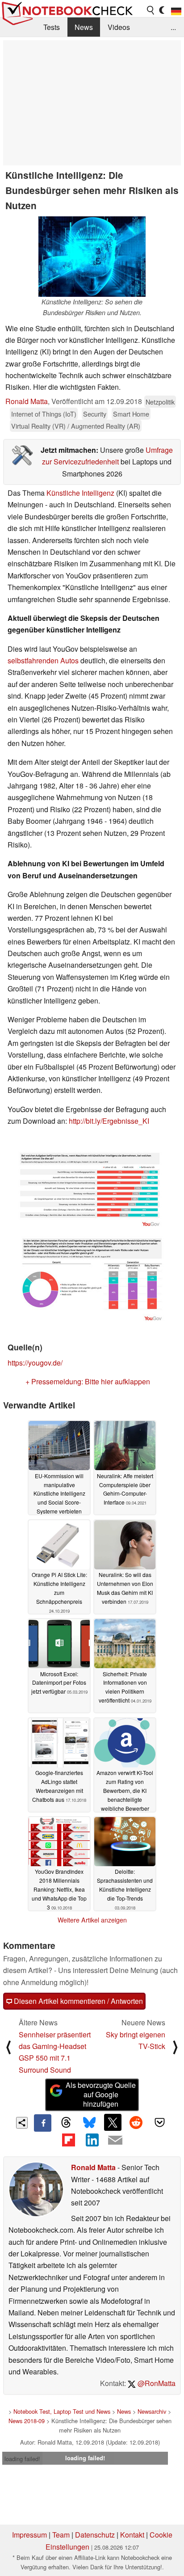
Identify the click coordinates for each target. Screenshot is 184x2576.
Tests (52, 27)
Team (61, 2535)
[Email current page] (115, 2141)
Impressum (29, 2535)
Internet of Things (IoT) (44, 414)
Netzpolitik (160, 402)
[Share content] (22, 2123)
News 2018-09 (27, 2421)
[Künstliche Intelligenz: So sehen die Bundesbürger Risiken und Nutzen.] (92, 257)
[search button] (151, 10)
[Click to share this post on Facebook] (42, 2123)
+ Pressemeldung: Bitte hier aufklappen (88, 1381)
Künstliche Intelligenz (80, 493)
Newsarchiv (152, 2411)
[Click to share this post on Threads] (66, 2123)
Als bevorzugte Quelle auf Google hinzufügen (101, 2094)
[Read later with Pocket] (159, 2122)
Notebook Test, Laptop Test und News (62, 2411)
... (173, 27)
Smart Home (131, 414)
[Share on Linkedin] (92, 2140)
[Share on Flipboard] (68, 2140)
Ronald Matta (27, 401)
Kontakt (132, 2535)
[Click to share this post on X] (113, 2122)
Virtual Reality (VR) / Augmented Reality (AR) (76, 426)
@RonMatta (156, 2383)
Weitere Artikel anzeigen (92, 1920)
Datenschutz (95, 2535)
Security (95, 414)
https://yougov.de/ (35, 1363)
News (84, 27)
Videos (119, 27)
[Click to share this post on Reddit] (136, 2122)
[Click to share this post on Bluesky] (89, 2123)
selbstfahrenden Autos (43, 660)
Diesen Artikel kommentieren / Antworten (77, 2001)
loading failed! (22, 2459)
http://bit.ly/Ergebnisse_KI (109, 1121)
